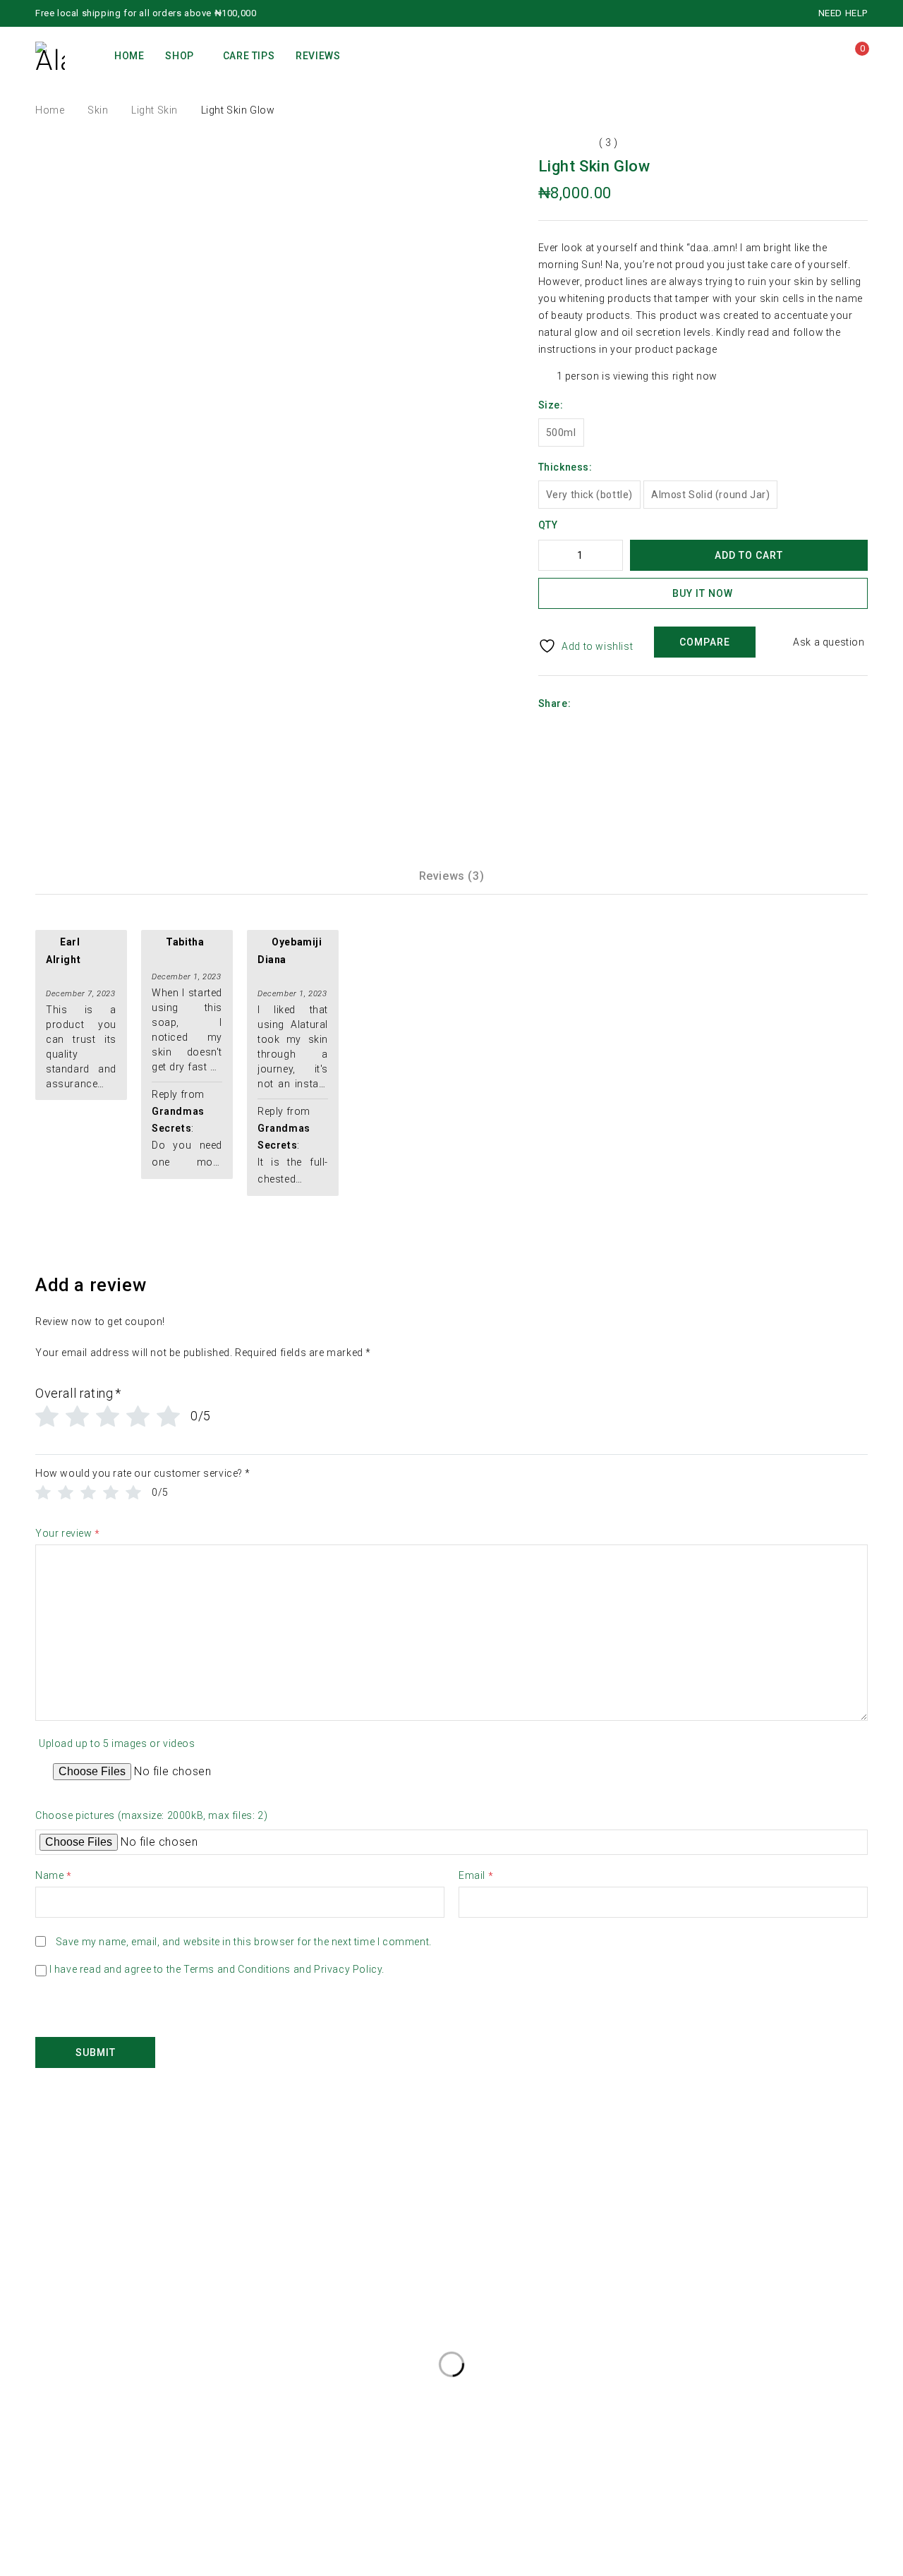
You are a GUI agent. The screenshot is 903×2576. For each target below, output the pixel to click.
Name (54, 1876)
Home (50, 110)
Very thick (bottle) (589, 495)
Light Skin (154, 110)
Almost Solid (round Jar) (710, 495)
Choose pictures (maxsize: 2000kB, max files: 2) (151, 1815)
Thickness (564, 467)
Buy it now (703, 593)
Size (549, 405)
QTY (548, 525)
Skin (98, 110)
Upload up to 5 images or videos (117, 1743)
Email (476, 1876)
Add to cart (749, 555)
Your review (68, 1534)
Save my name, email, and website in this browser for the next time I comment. (244, 1942)
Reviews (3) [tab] (452, 876)
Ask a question (829, 642)
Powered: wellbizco (47, 2568)
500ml (561, 433)
